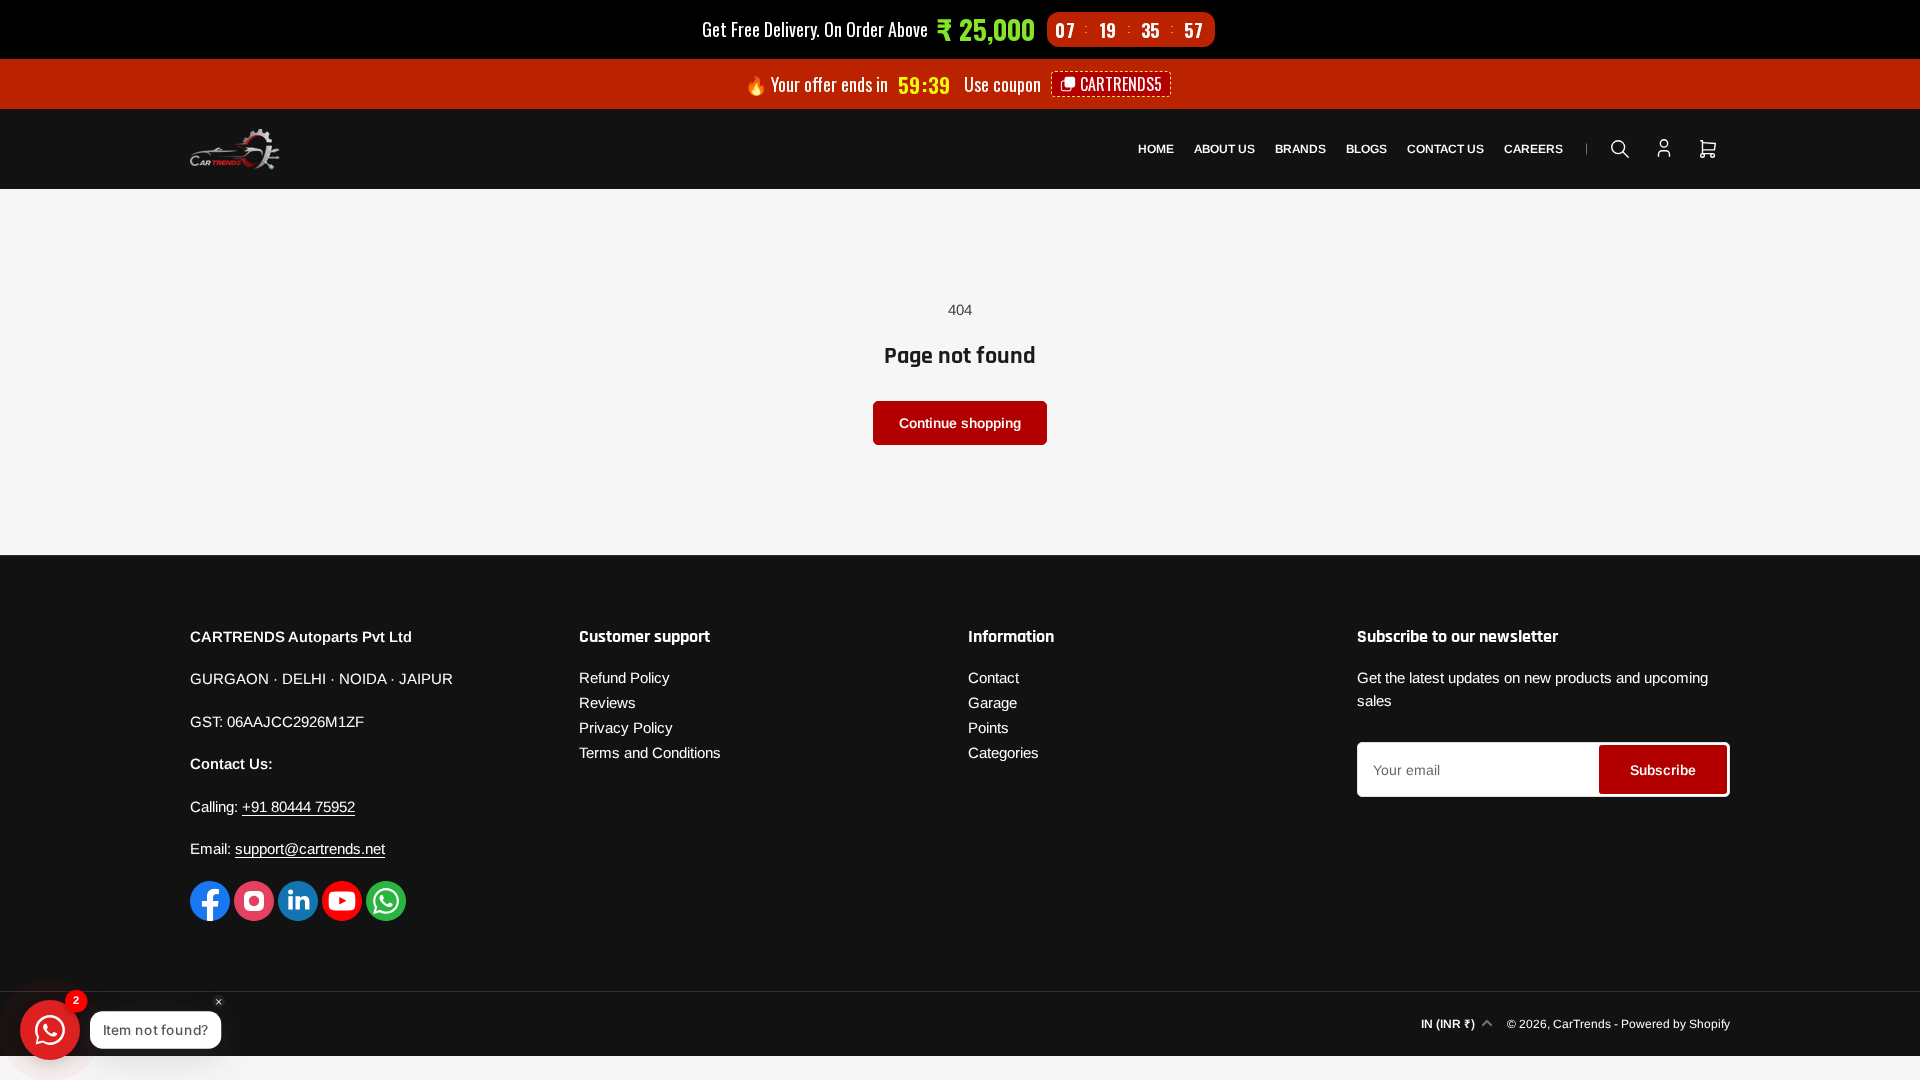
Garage (992, 702)
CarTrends (1582, 1024)
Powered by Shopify (1675, 1024)
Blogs (1366, 149)
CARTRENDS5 (1121, 84)
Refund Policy (624, 677)
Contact (993, 677)
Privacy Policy (626, 727)
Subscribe (1663, 770)
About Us (1224, 149)
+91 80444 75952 (298, 806)
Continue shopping (960, 423)
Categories (1003, 752)
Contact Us (1445, 149)
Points (988, 727)
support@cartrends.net (310, 848)
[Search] (1620, 149)
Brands (1300, 149)
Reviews (607, 702)
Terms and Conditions (650, 752)
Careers (1533, 149)
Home (1156, 149)
